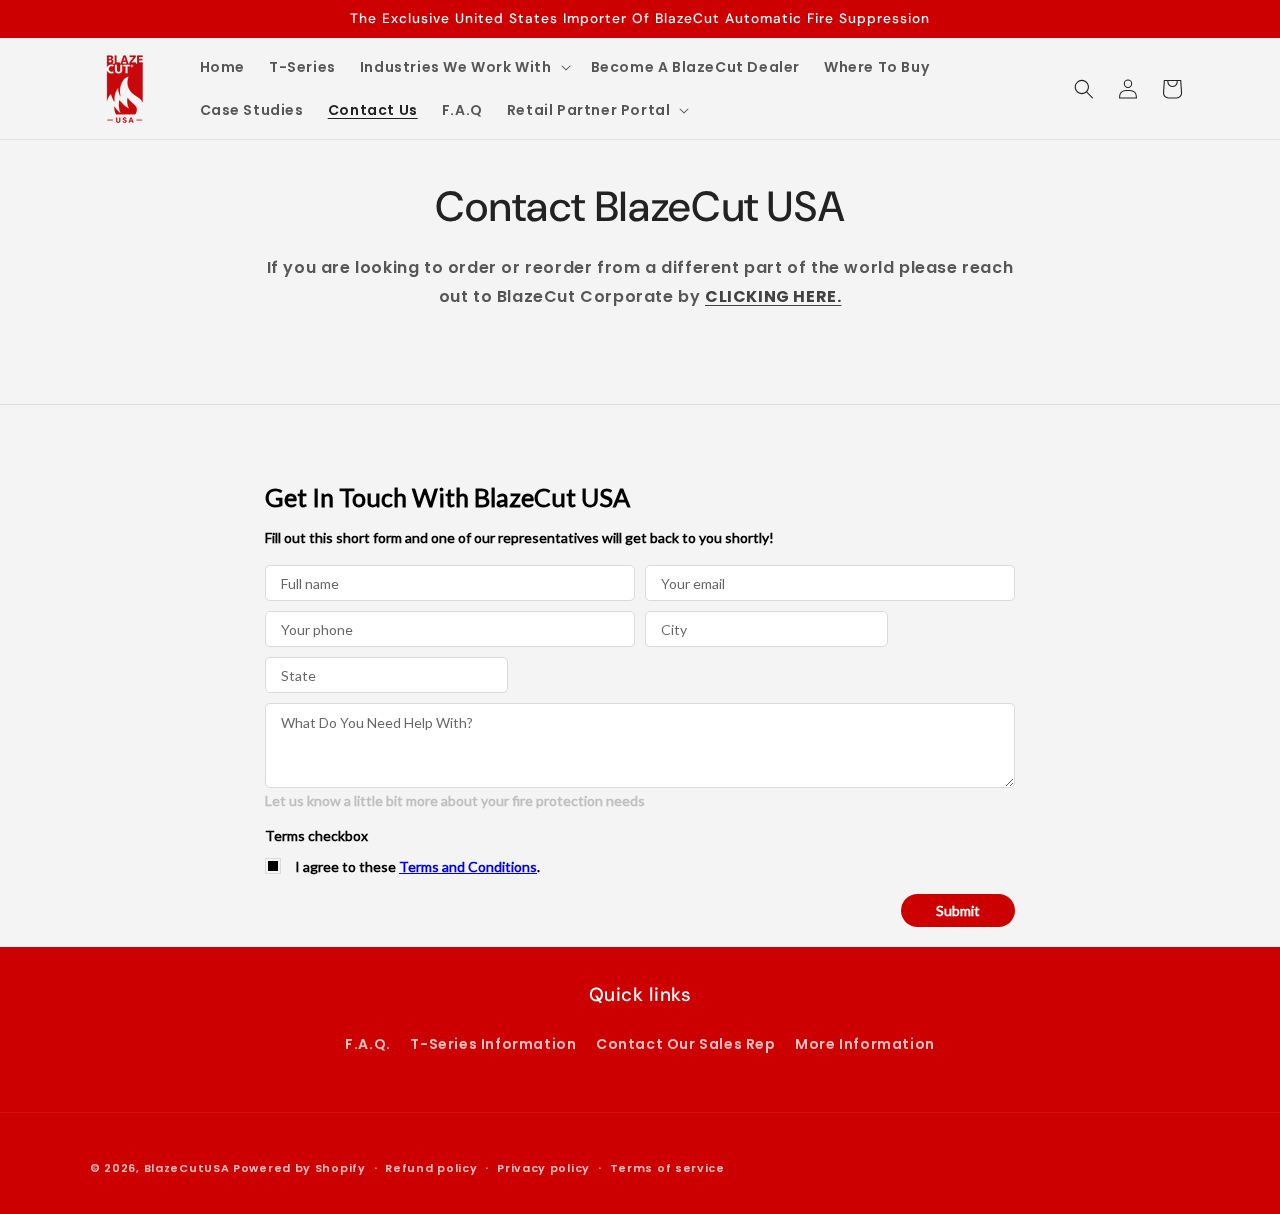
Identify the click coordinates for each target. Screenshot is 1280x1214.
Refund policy (431, 1168)
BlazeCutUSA (187, 1168)
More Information (865, 1044)
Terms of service (667, 1168)
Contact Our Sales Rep (686, 1044)
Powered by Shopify (299, 1168)
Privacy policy (543, 1168)
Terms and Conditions (468, 866)
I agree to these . (417, 866)
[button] (463, 67)
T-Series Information (493, 1044)
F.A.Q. (368, 1044)
